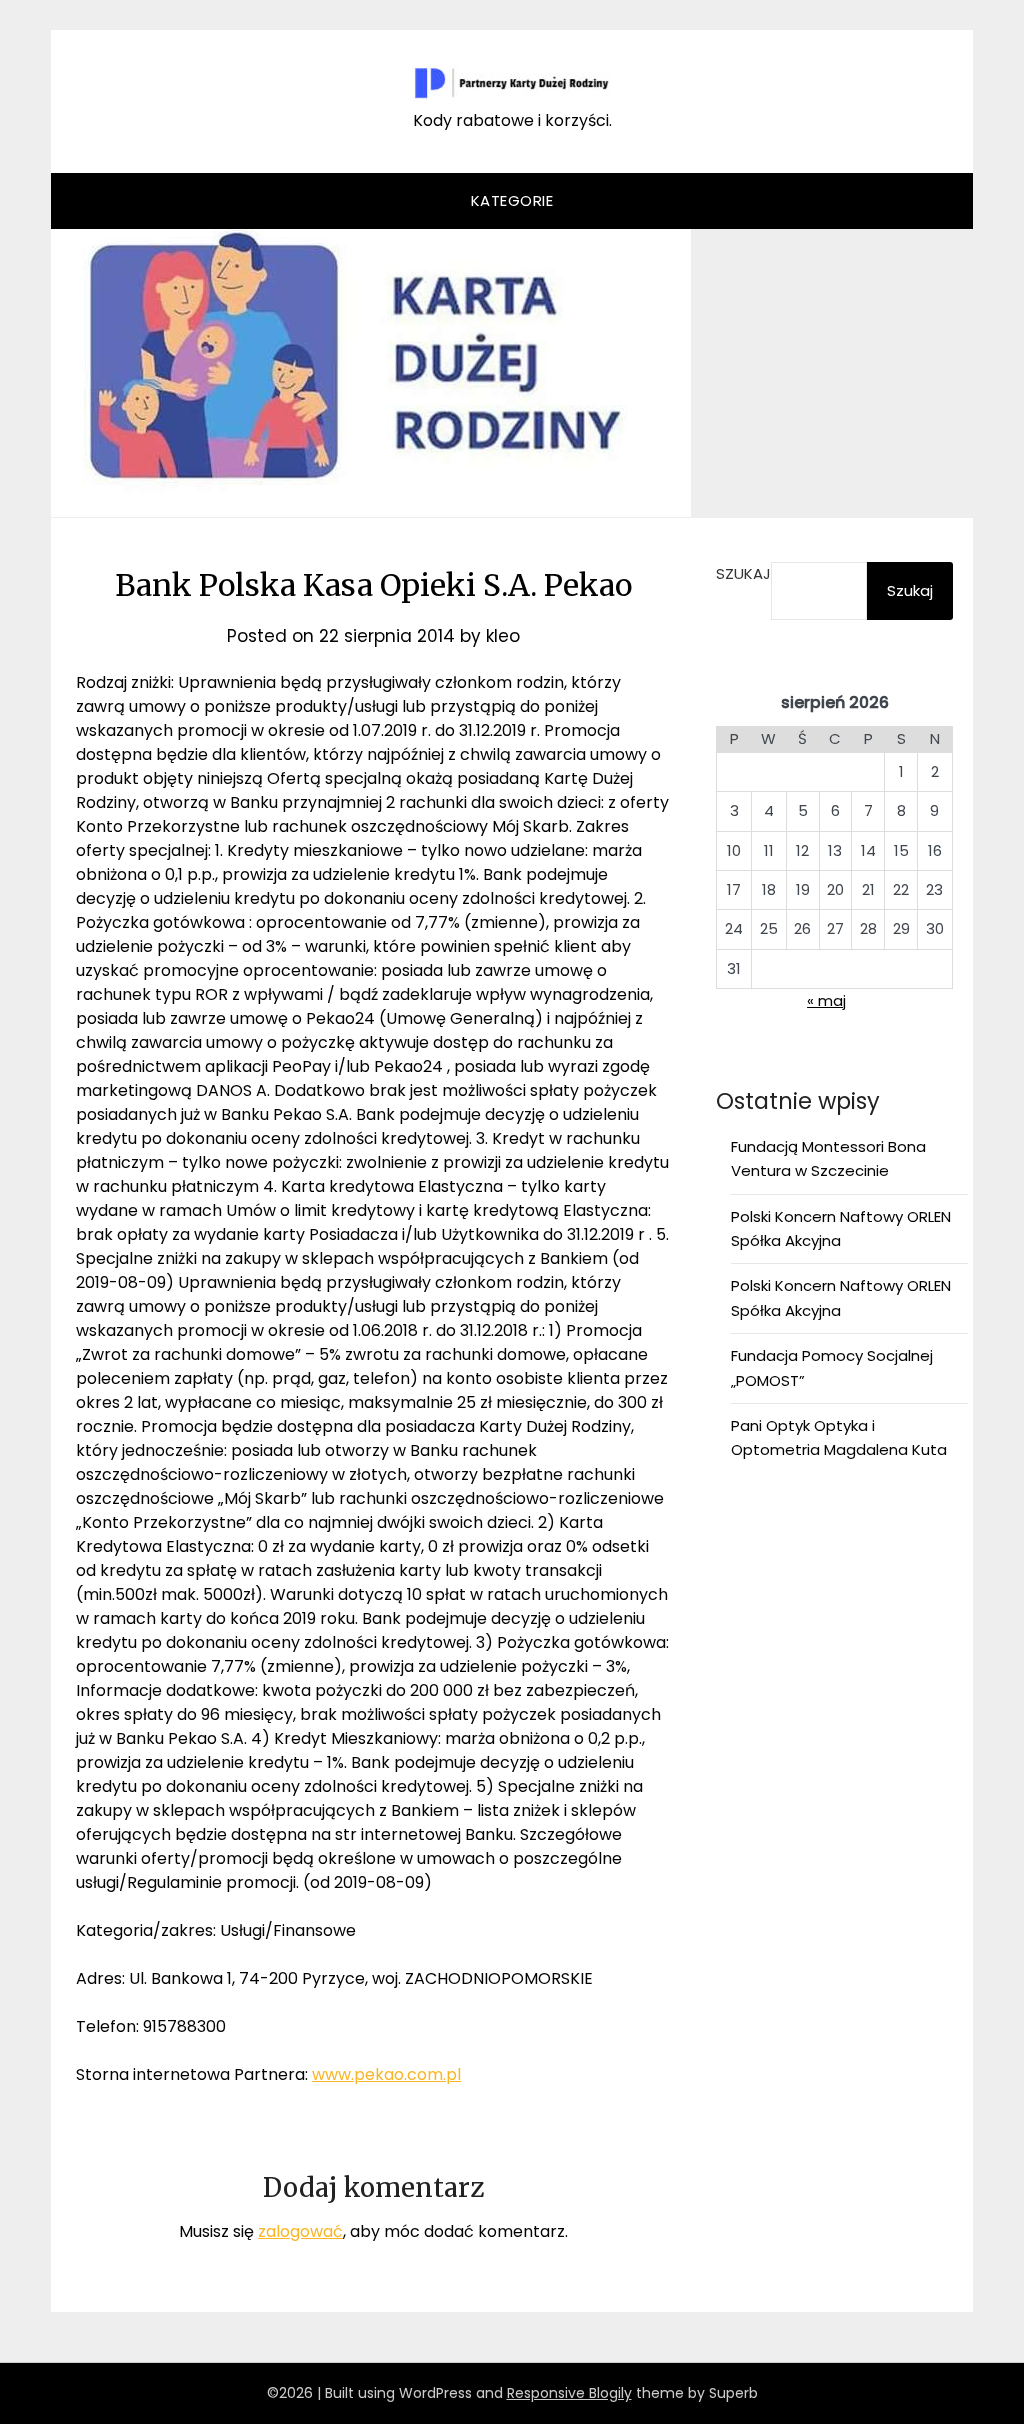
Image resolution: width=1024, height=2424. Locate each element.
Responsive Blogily (569, 2393)
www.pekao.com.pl (386, 2074)
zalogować (300, 2231)
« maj (826, 1000)
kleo (503, 636)
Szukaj (743, 573)
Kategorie (512, 200)
